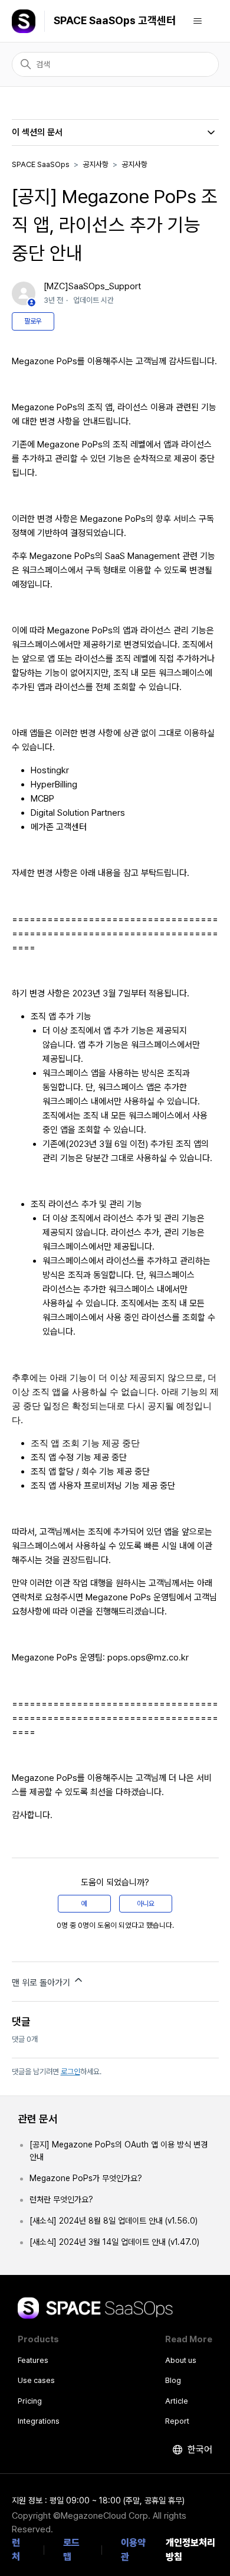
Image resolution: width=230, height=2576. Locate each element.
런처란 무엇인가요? (61, 2199)
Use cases (36, 2380)
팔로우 (33, 321)
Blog (173, 2380)
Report (177, 2421)
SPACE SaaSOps (41, 164)
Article (177, 2401)
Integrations (39, 2421)
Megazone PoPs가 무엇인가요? (86, 2178)
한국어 (199, 2449)
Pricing (30, 2401)
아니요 (146, 1904)
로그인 (70, 2072)
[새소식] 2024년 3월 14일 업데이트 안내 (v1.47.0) (114, 2242)
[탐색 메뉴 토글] (198, 21)
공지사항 (96, 164)
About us (181, 2360)
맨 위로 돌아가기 (42, 1983)
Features (33, 2360)
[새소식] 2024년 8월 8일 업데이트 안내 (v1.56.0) (114, 2221)
